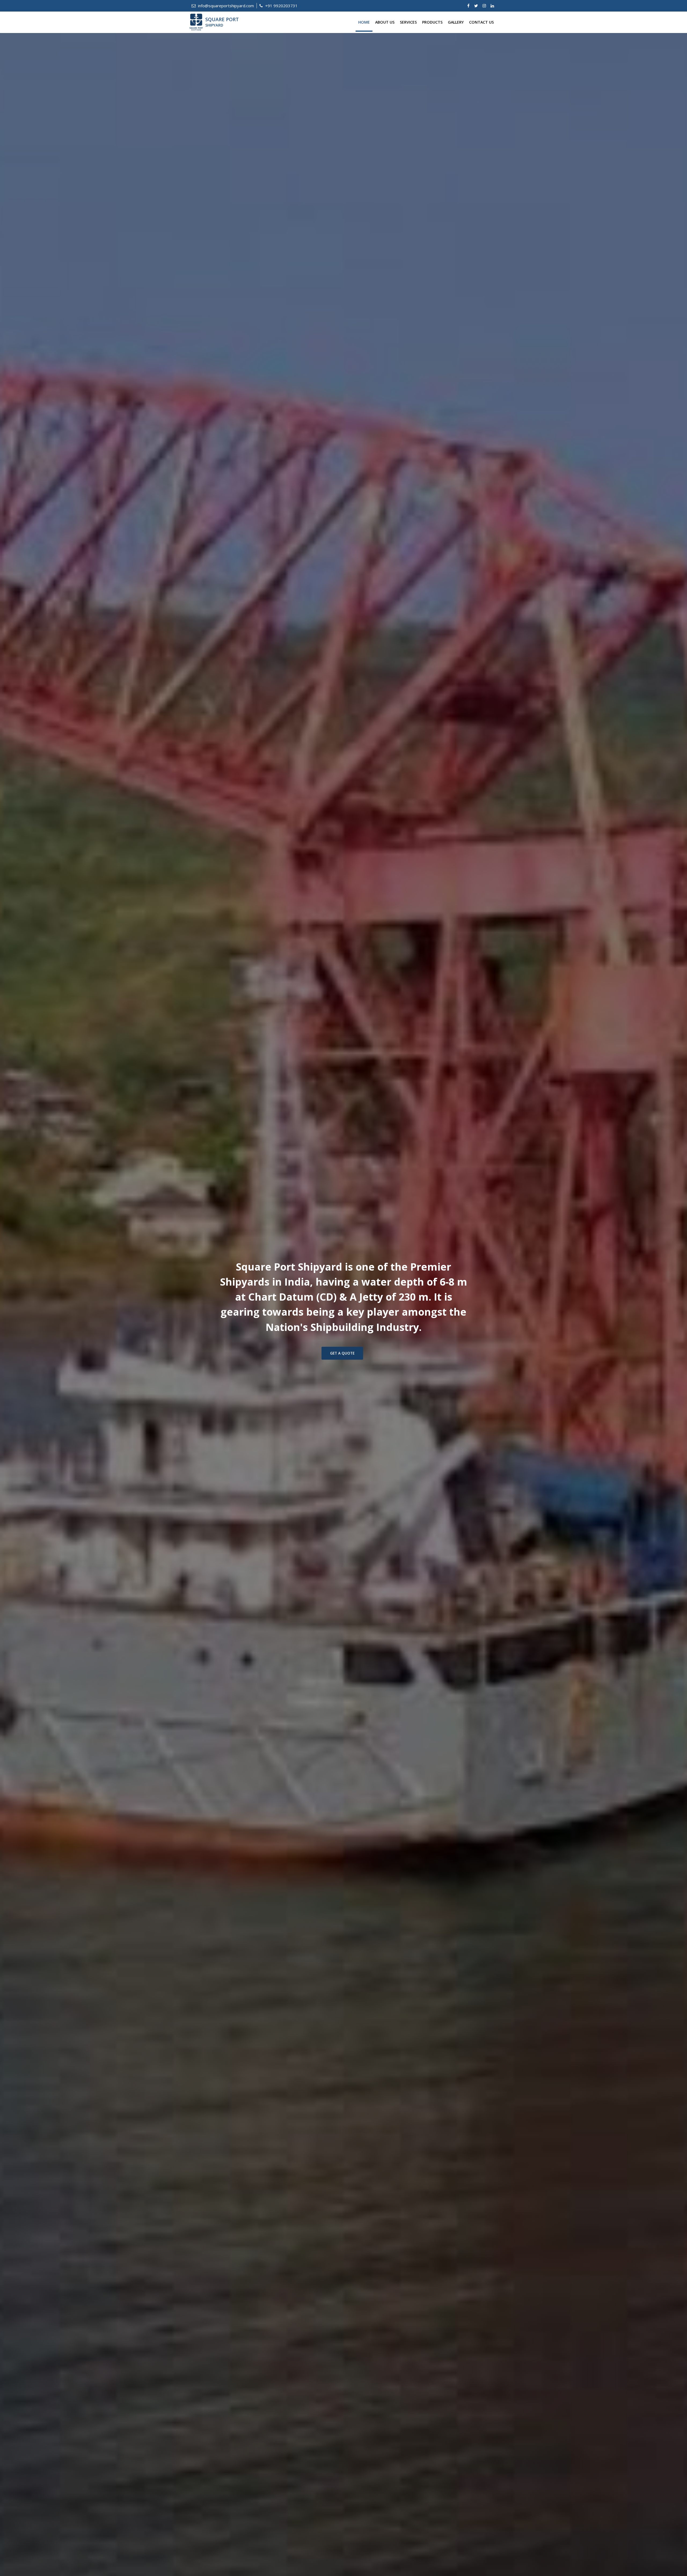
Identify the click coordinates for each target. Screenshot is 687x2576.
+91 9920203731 (281, 6)
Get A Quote (342, 1353)
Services (408, 22)
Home (364, 22)
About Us (385, 22)
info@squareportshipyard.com (225, 6)
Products (432, 22)
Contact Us (481, 22)
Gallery (456, 22)
